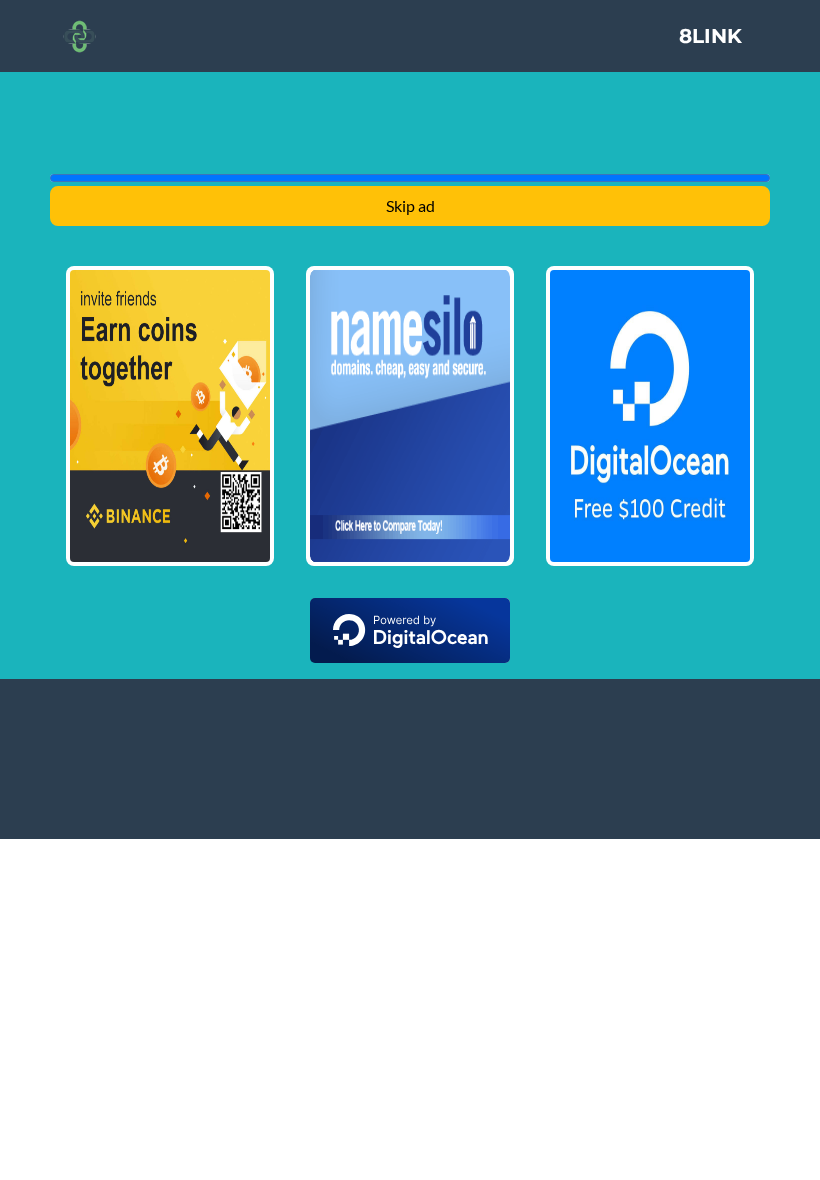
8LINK (710, 36)
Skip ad (410, 205)
